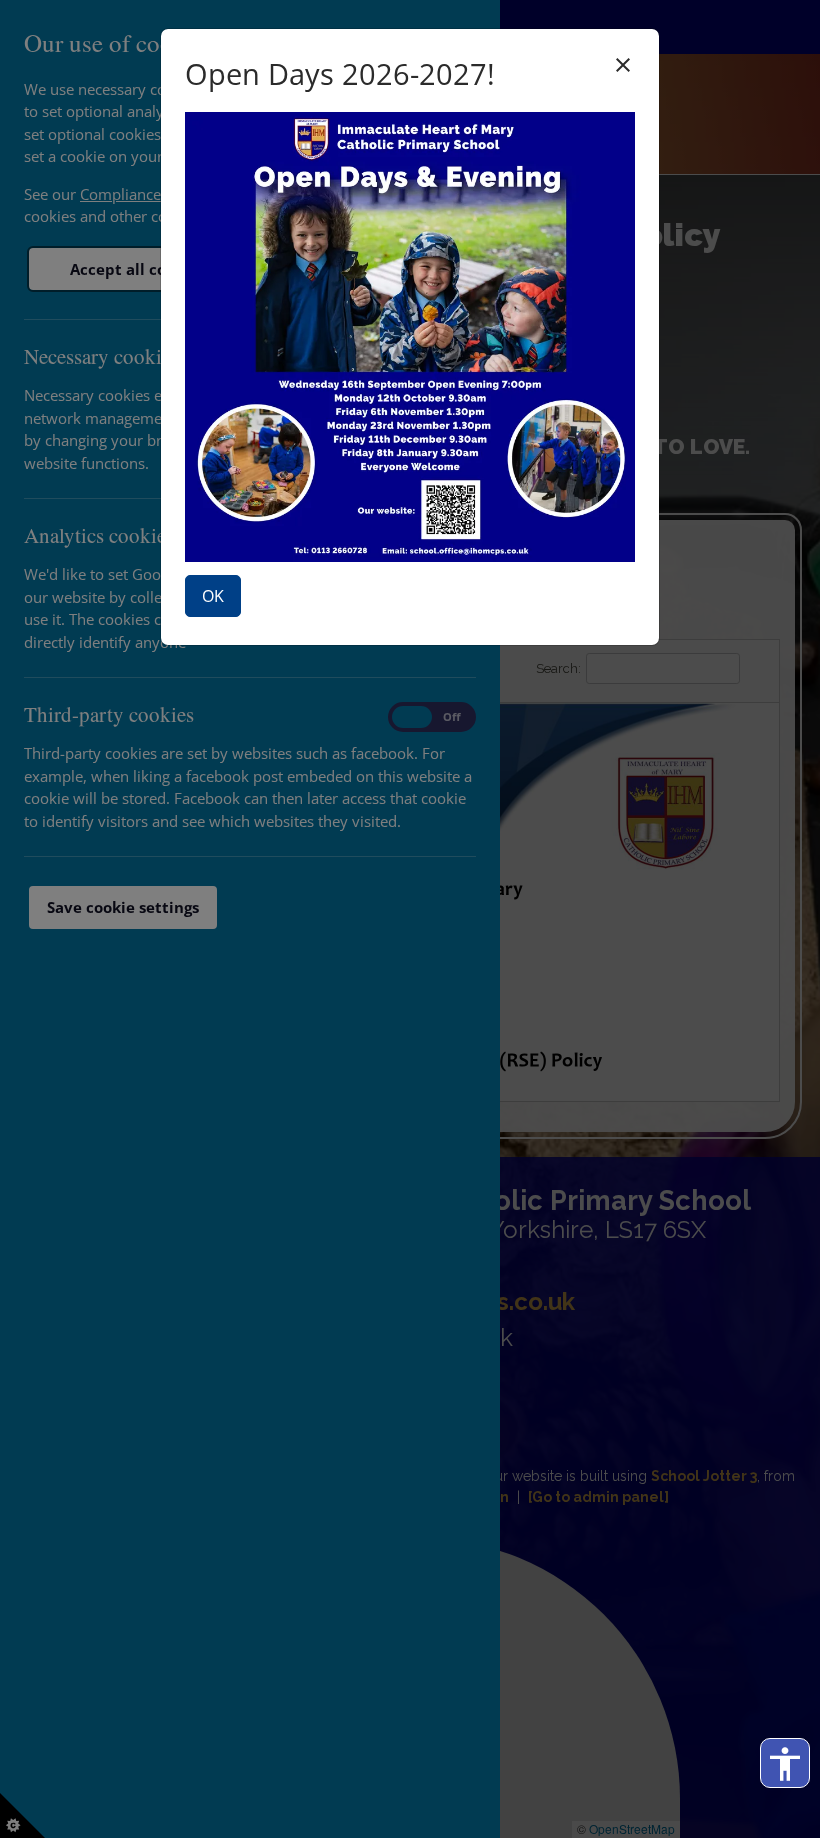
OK (213, 596)
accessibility (785, 1764)
